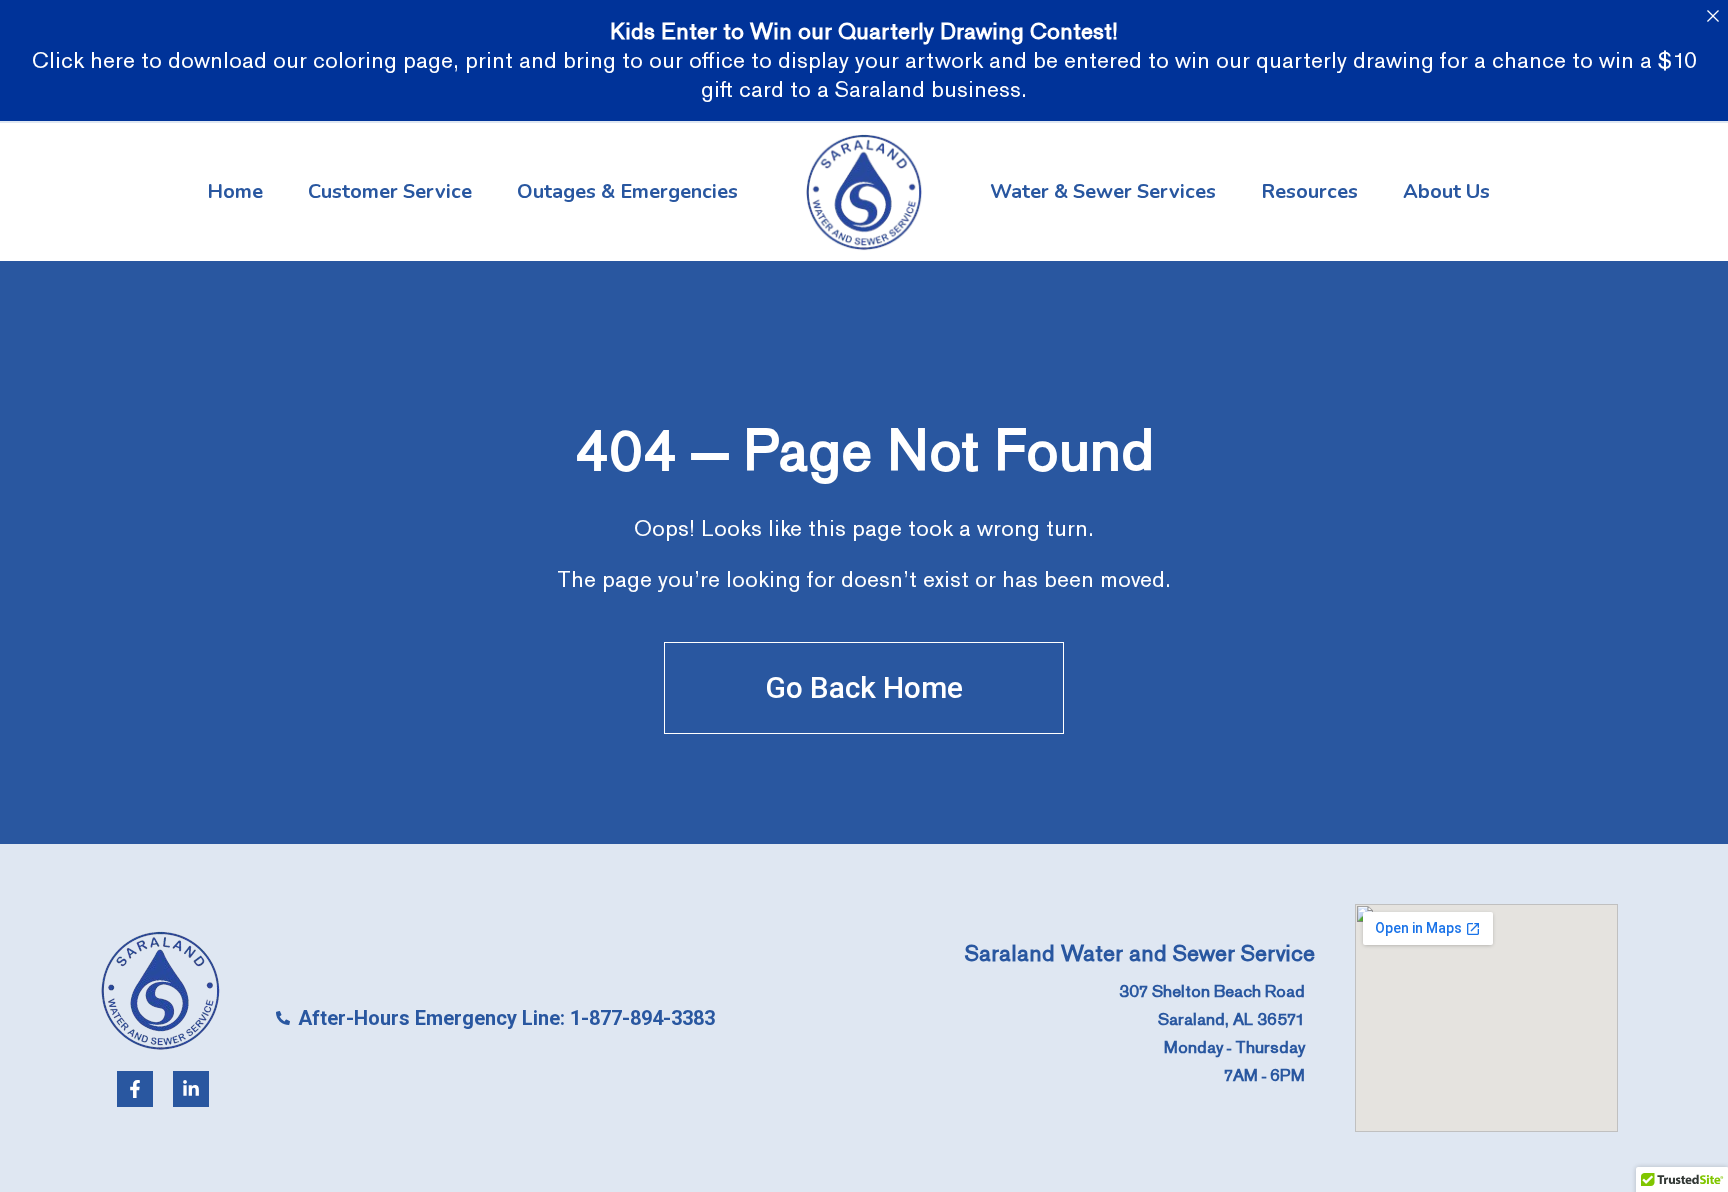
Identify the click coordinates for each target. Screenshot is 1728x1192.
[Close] (1712, 15)
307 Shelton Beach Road (1212, 991)
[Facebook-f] (135, 1089)
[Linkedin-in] (191, 1089)
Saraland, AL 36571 (1231, 1019)
